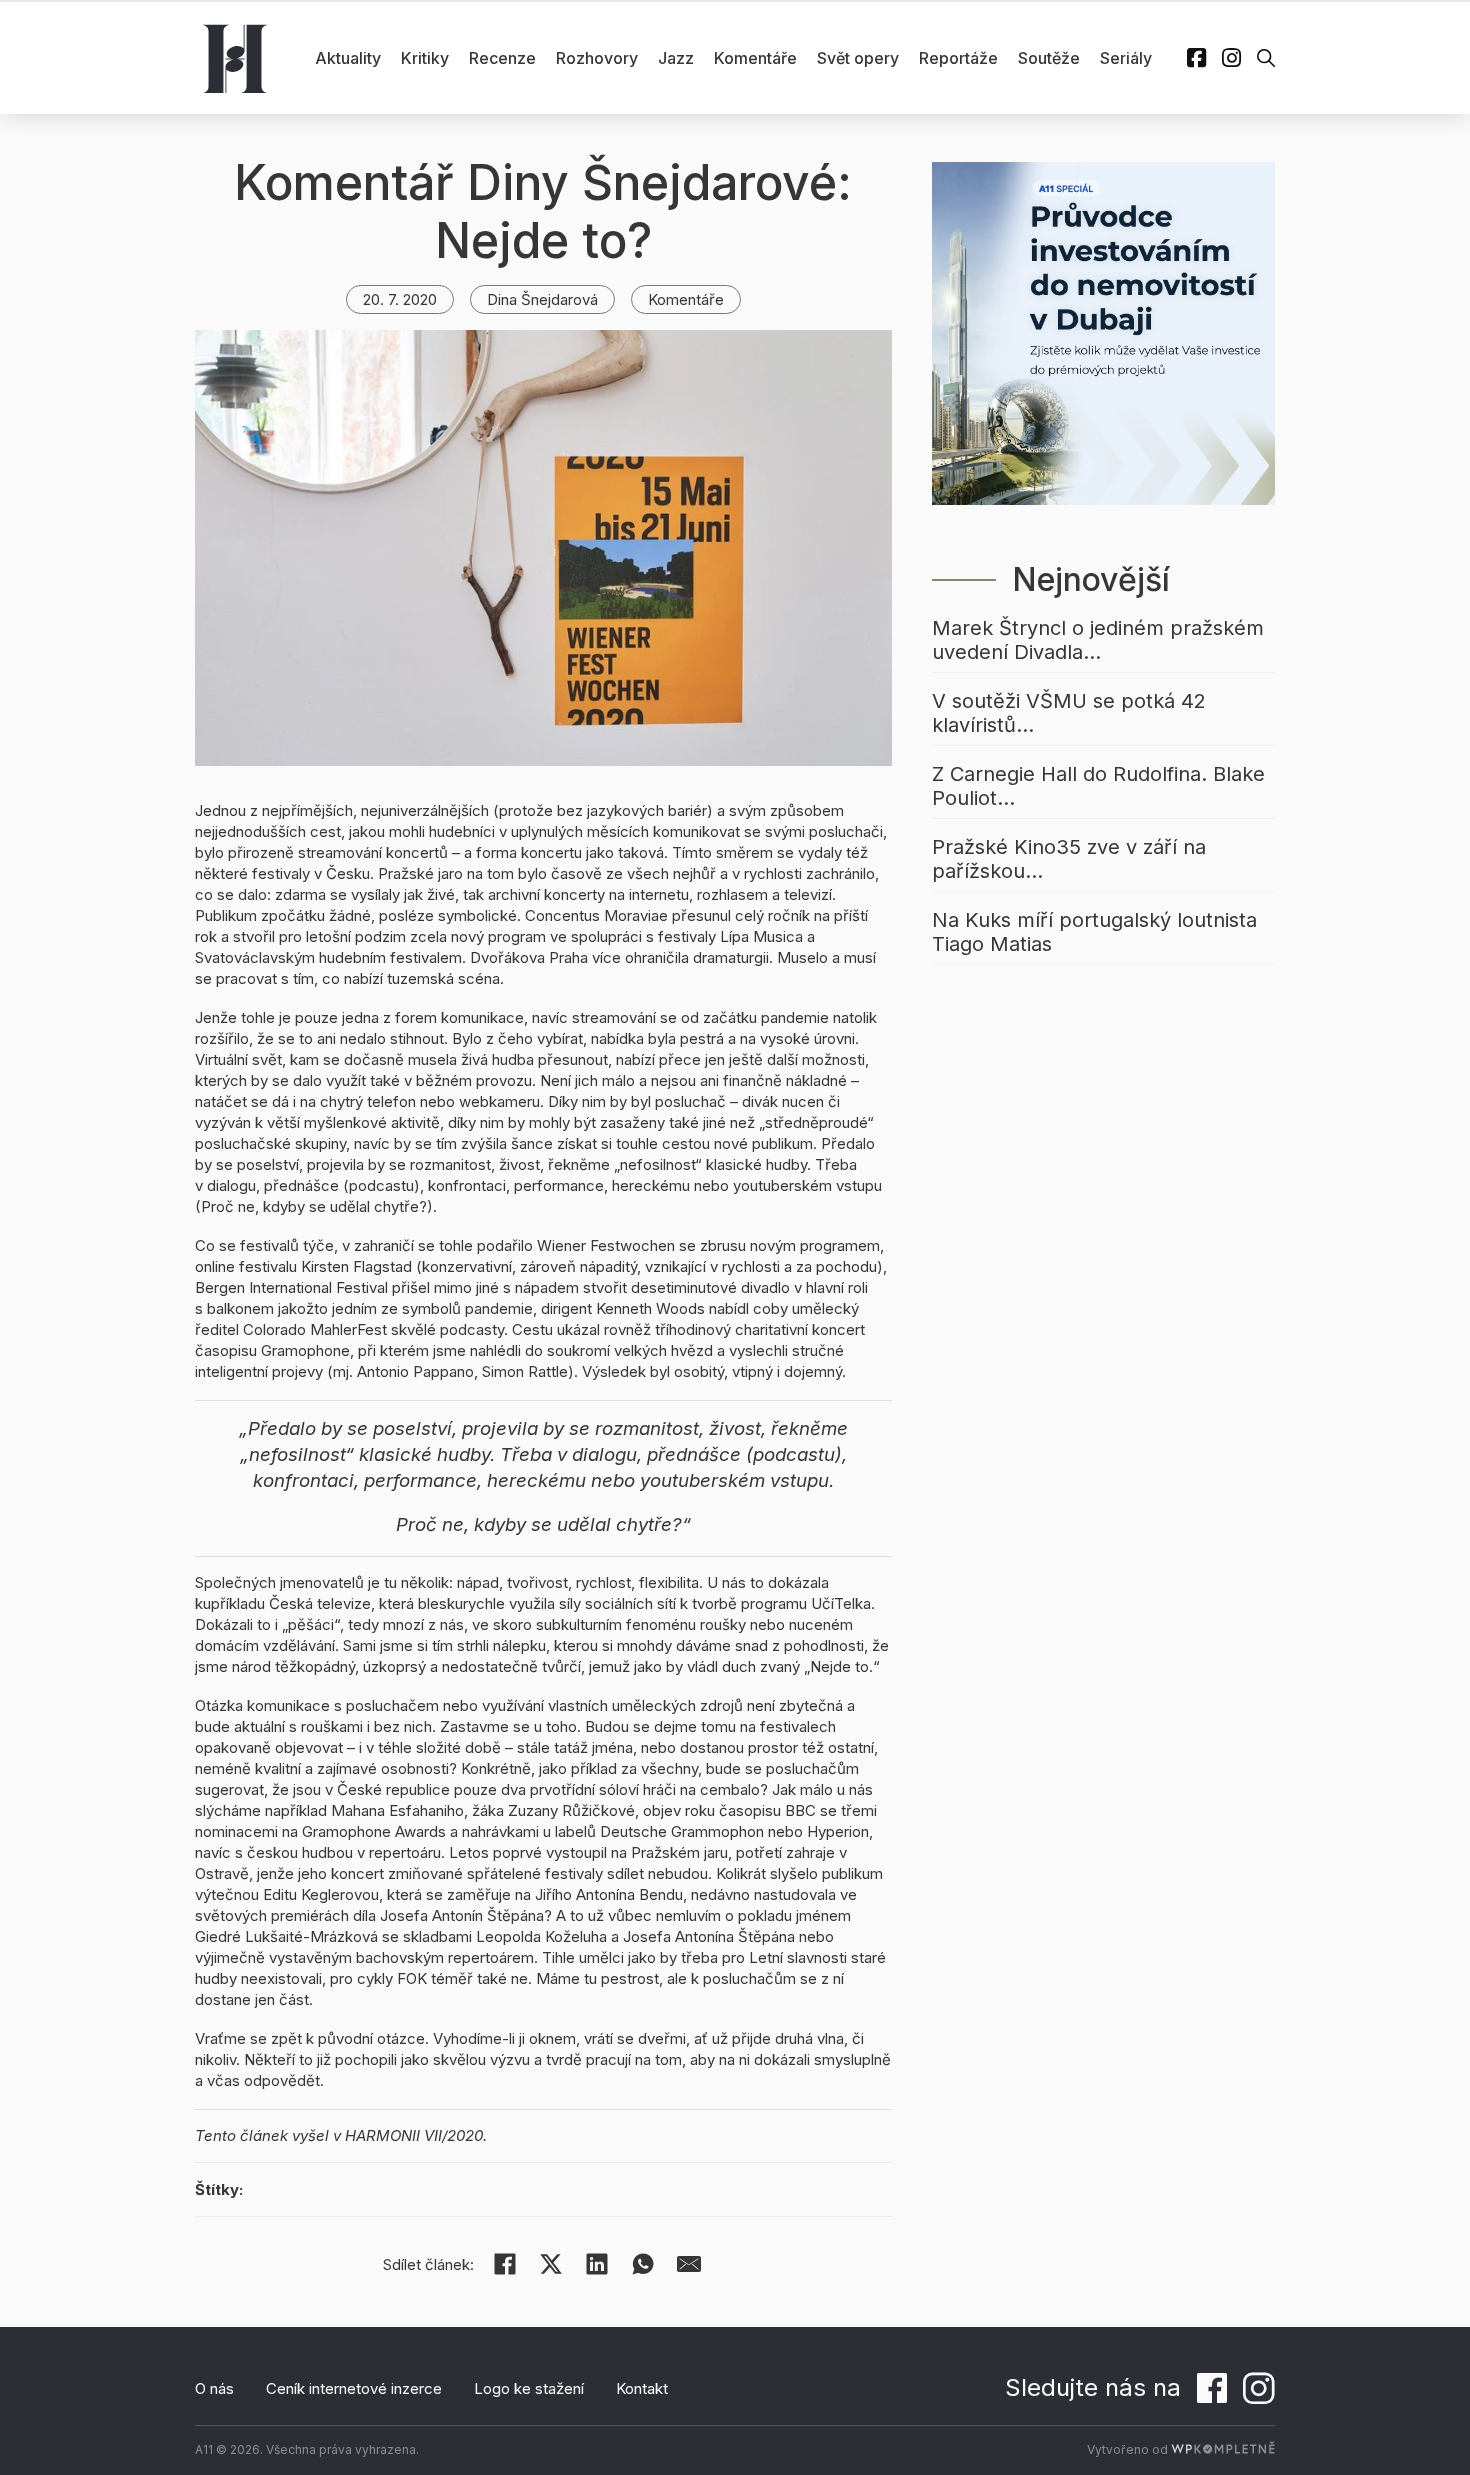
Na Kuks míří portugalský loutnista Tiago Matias (1094, 932)
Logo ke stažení (529, 2388)
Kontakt (642, 2388)
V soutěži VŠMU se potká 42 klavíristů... (1069, 713)
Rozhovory (597, 58)
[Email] (689, 2264)
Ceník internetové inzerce (354, 2388)
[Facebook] (505, 2264)
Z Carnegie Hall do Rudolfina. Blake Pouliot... (1098, 786)
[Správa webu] (1223, 2449)
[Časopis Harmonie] (235, 58)
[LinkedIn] (597, 2264)
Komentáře (755, 58)
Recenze (502, 58)
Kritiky (425, 58)
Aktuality (348, 58)
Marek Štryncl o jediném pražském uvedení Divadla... (1098, 640)
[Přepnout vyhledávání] (1266, 58)
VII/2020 (453, 2135)
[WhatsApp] (643, 2264)
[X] (551, 2264)
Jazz (676, 58)
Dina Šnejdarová (542, 299)
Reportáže (958, 58)
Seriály (1126, 58)
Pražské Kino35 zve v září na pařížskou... (1069, 859)
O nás (214, 2388)
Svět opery (858, 58)
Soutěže (1049, 58)
